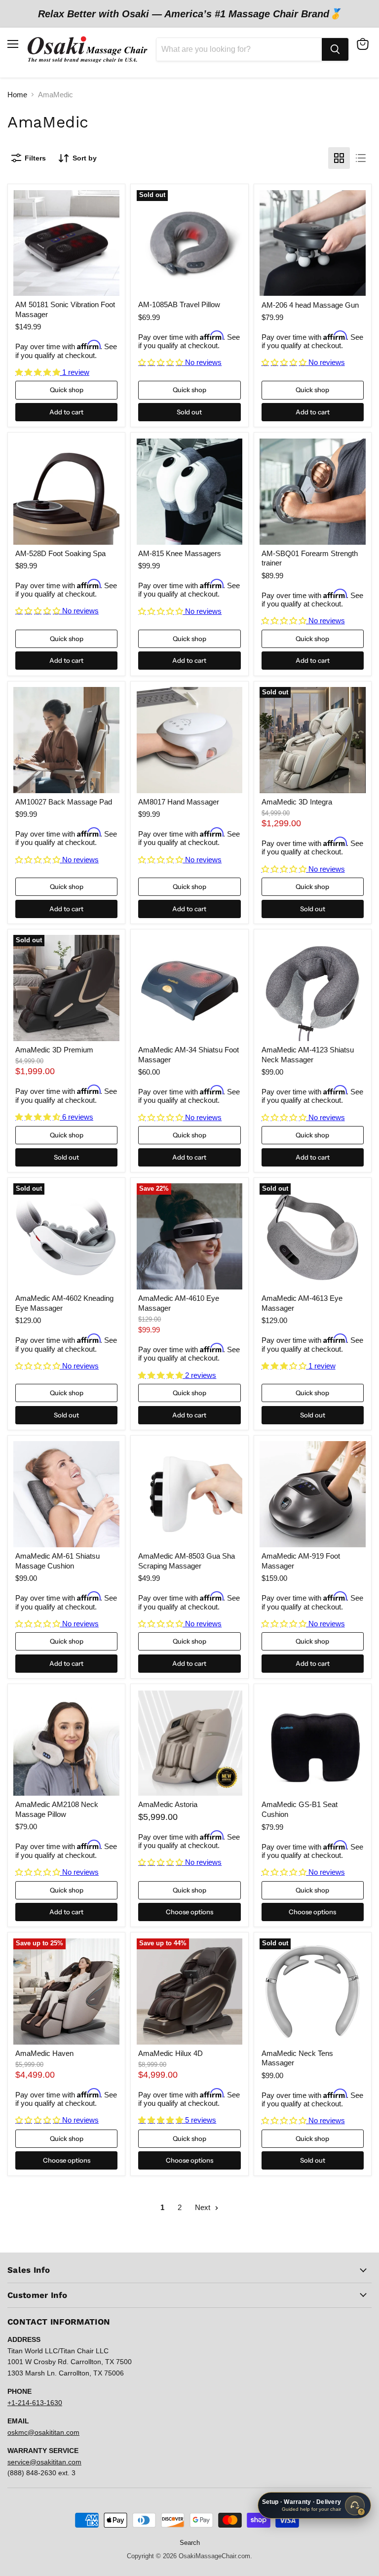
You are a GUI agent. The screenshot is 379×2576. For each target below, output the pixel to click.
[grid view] (339, 158)
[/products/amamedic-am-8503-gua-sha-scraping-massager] (190, 1494)
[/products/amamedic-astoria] (190, 1743)
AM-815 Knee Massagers (180, 553)
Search (190, 2543)
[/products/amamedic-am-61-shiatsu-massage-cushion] (66, 1494)
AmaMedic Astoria (168, 1804)
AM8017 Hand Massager (179, 802)
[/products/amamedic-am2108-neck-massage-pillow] (66, 1743)
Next (204, 2207)
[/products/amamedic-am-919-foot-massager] (313, 1494)
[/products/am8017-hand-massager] (190, 740)
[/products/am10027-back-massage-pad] (66, 740)
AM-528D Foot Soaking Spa (60, 553)
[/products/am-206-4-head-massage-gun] (313, 243)
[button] (39, 372)
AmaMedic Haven (44, 2053)
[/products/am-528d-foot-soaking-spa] (66, 492)
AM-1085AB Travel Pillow (179, 304)
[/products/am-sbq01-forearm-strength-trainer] (313, 492)
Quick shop (67, 390)
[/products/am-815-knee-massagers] (190, 492)
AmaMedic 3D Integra (297, 802)
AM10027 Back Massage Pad (64, 802)
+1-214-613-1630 (35, 2403)
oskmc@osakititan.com (43, 2432)
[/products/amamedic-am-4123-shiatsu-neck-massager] (313, 988)
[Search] (335, 49)
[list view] (361, 158)
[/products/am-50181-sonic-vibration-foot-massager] (66, 243)
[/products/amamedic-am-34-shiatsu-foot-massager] (190, 988)
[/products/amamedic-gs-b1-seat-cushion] (313, 1743)
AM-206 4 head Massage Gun (310, 305)
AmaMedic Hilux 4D (171, 2053)
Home (17, 95)
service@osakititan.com (44, 2462)
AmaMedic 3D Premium (54, 1050)
